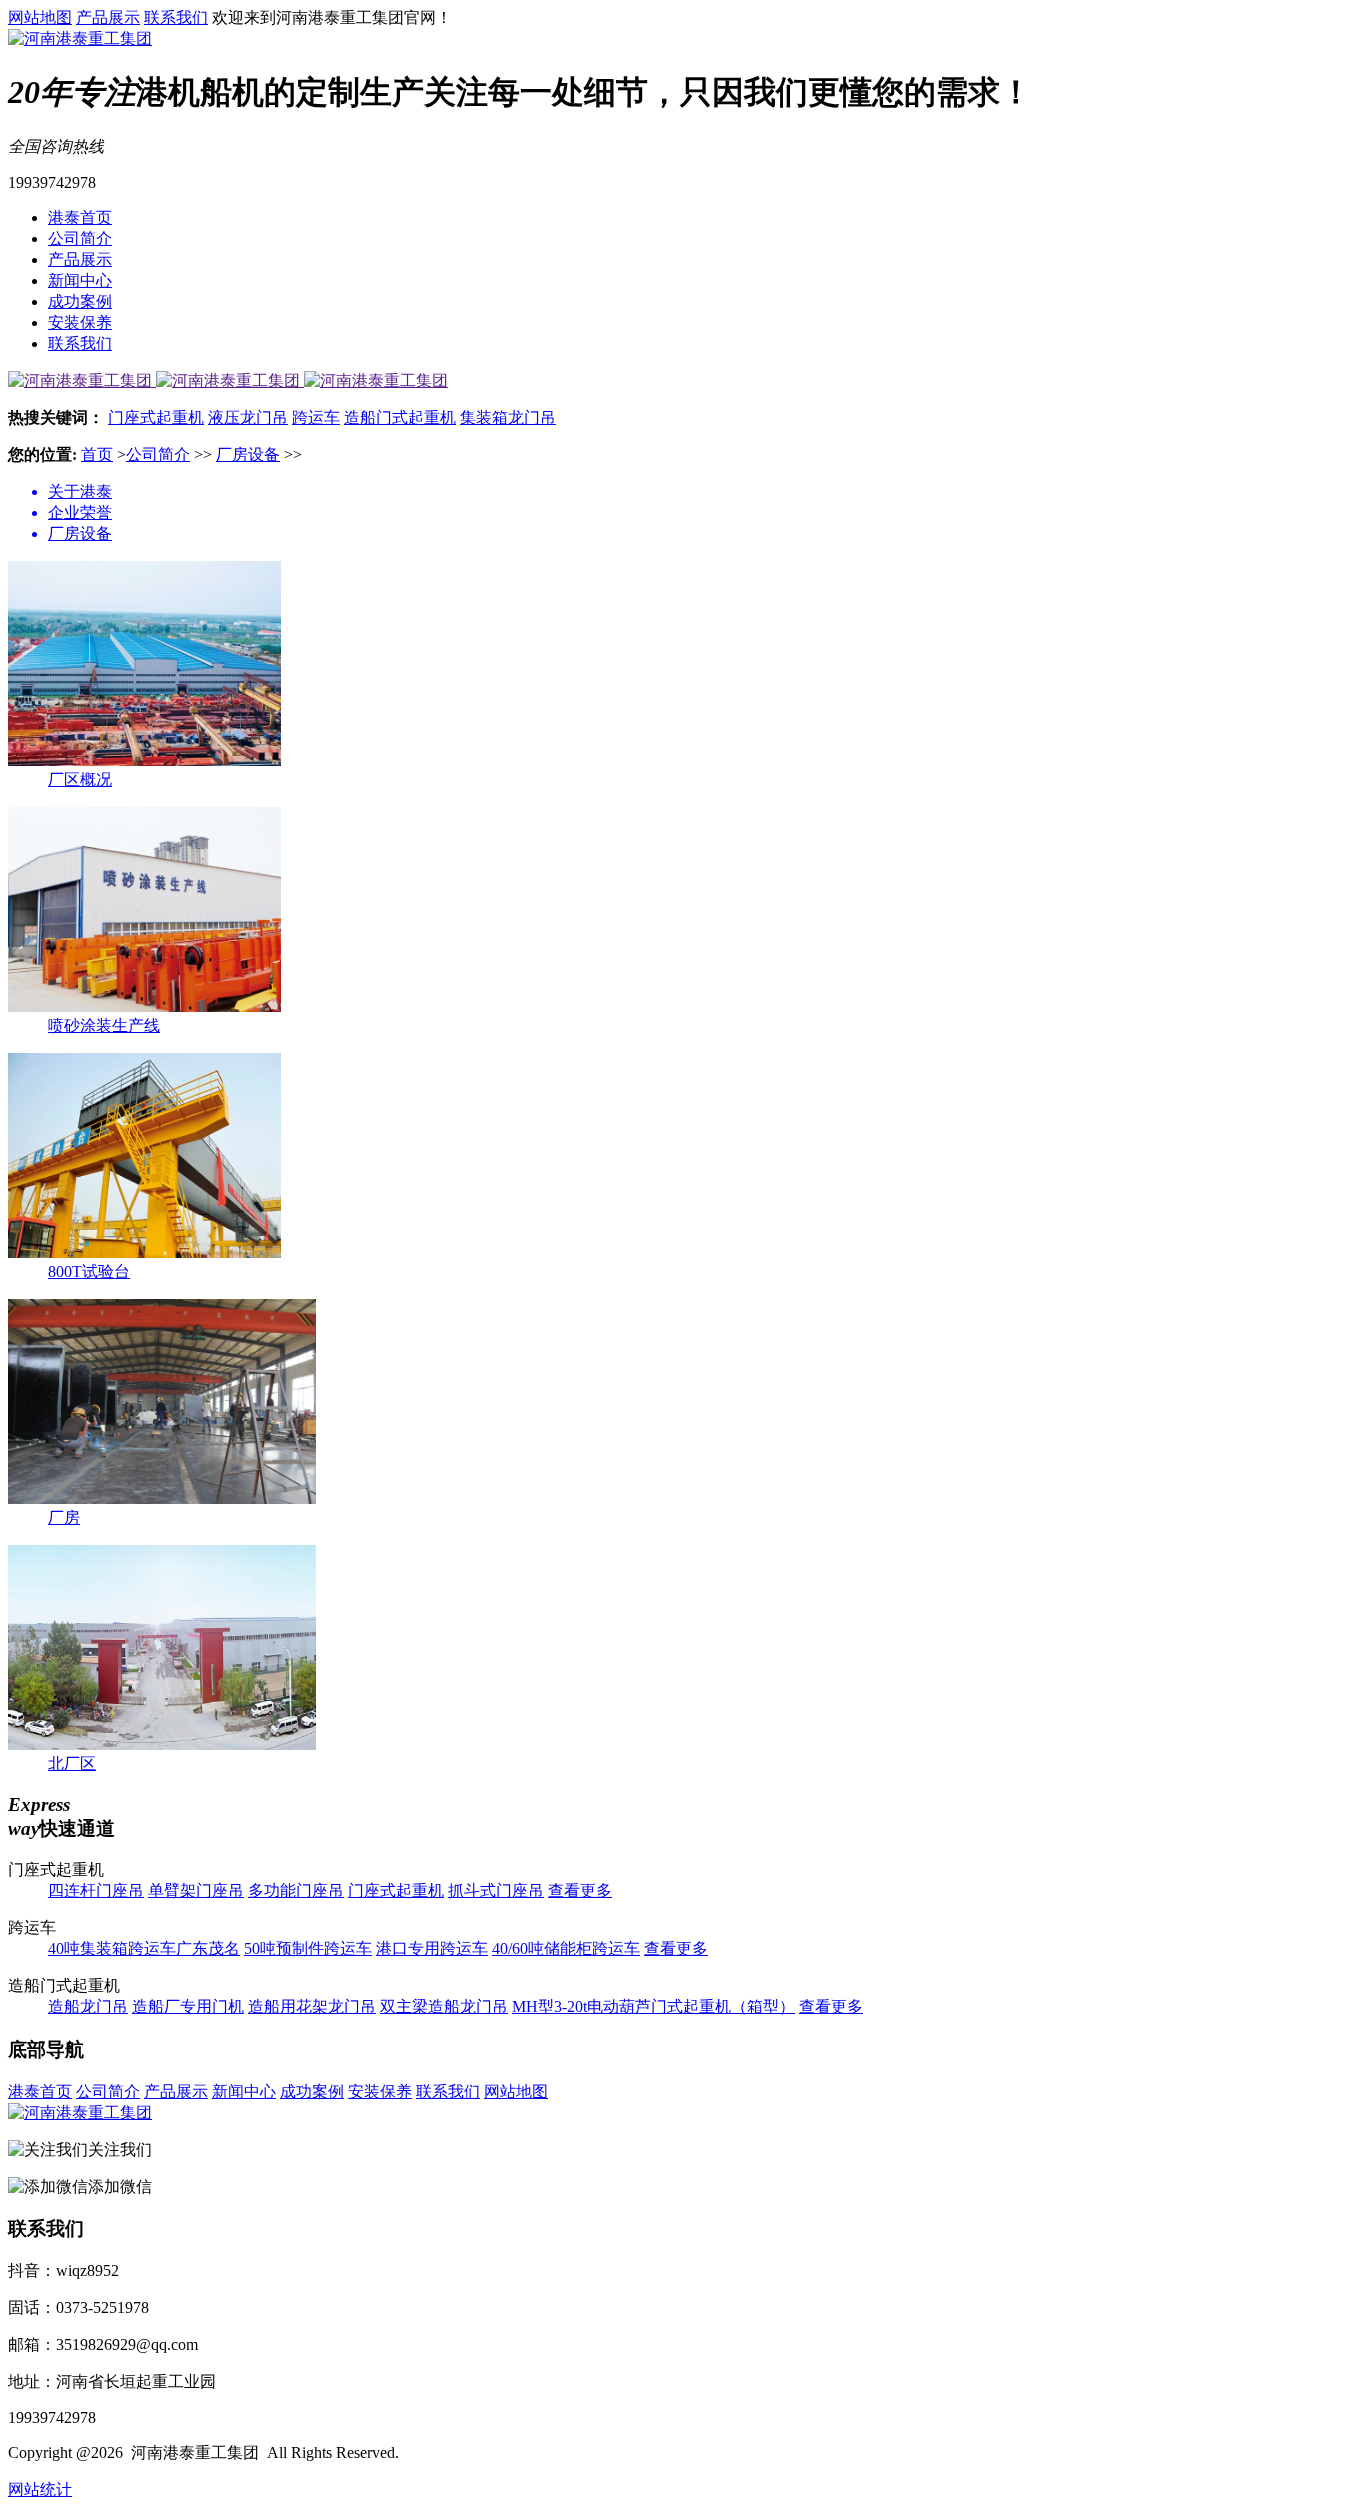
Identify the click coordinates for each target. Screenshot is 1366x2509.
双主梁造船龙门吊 (444, 2006)
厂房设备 (248, 454)
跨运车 (316, 417)
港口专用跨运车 (432, 1948)
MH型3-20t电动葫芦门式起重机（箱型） (653, 2006)
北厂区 (72, 1763)
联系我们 (176, 17)
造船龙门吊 (88, 2006)
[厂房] (162, 1498)
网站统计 (40, 2489)
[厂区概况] (144, 760)
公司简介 (80, 238)
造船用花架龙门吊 (312, 2006)
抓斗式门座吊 (496, 1890)
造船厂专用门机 (188, 2006)
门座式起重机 (156, 417)
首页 (97, 454)
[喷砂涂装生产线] (144, 1006)
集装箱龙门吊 (508, 417)
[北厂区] (162, 1744)
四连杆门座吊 (96, 1890)
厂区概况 (80, 779)
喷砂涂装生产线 (104, 1025)
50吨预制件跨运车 (308, 1948)
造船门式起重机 (400, 417)
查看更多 (580, 1890)
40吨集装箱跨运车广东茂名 (144, 1948)
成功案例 (80, 301)
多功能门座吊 (296, 1890)
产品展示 (108, 17)
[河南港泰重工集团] (80, 38)
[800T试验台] (144, 1252)
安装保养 (80, 322)
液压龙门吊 (248, 417)
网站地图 (40, 17)
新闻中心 (80, 280)
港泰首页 (80, 217)
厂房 (64, 1517)
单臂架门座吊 (196, 1890)
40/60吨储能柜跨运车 (566, 1948)
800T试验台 (89, 1271)
